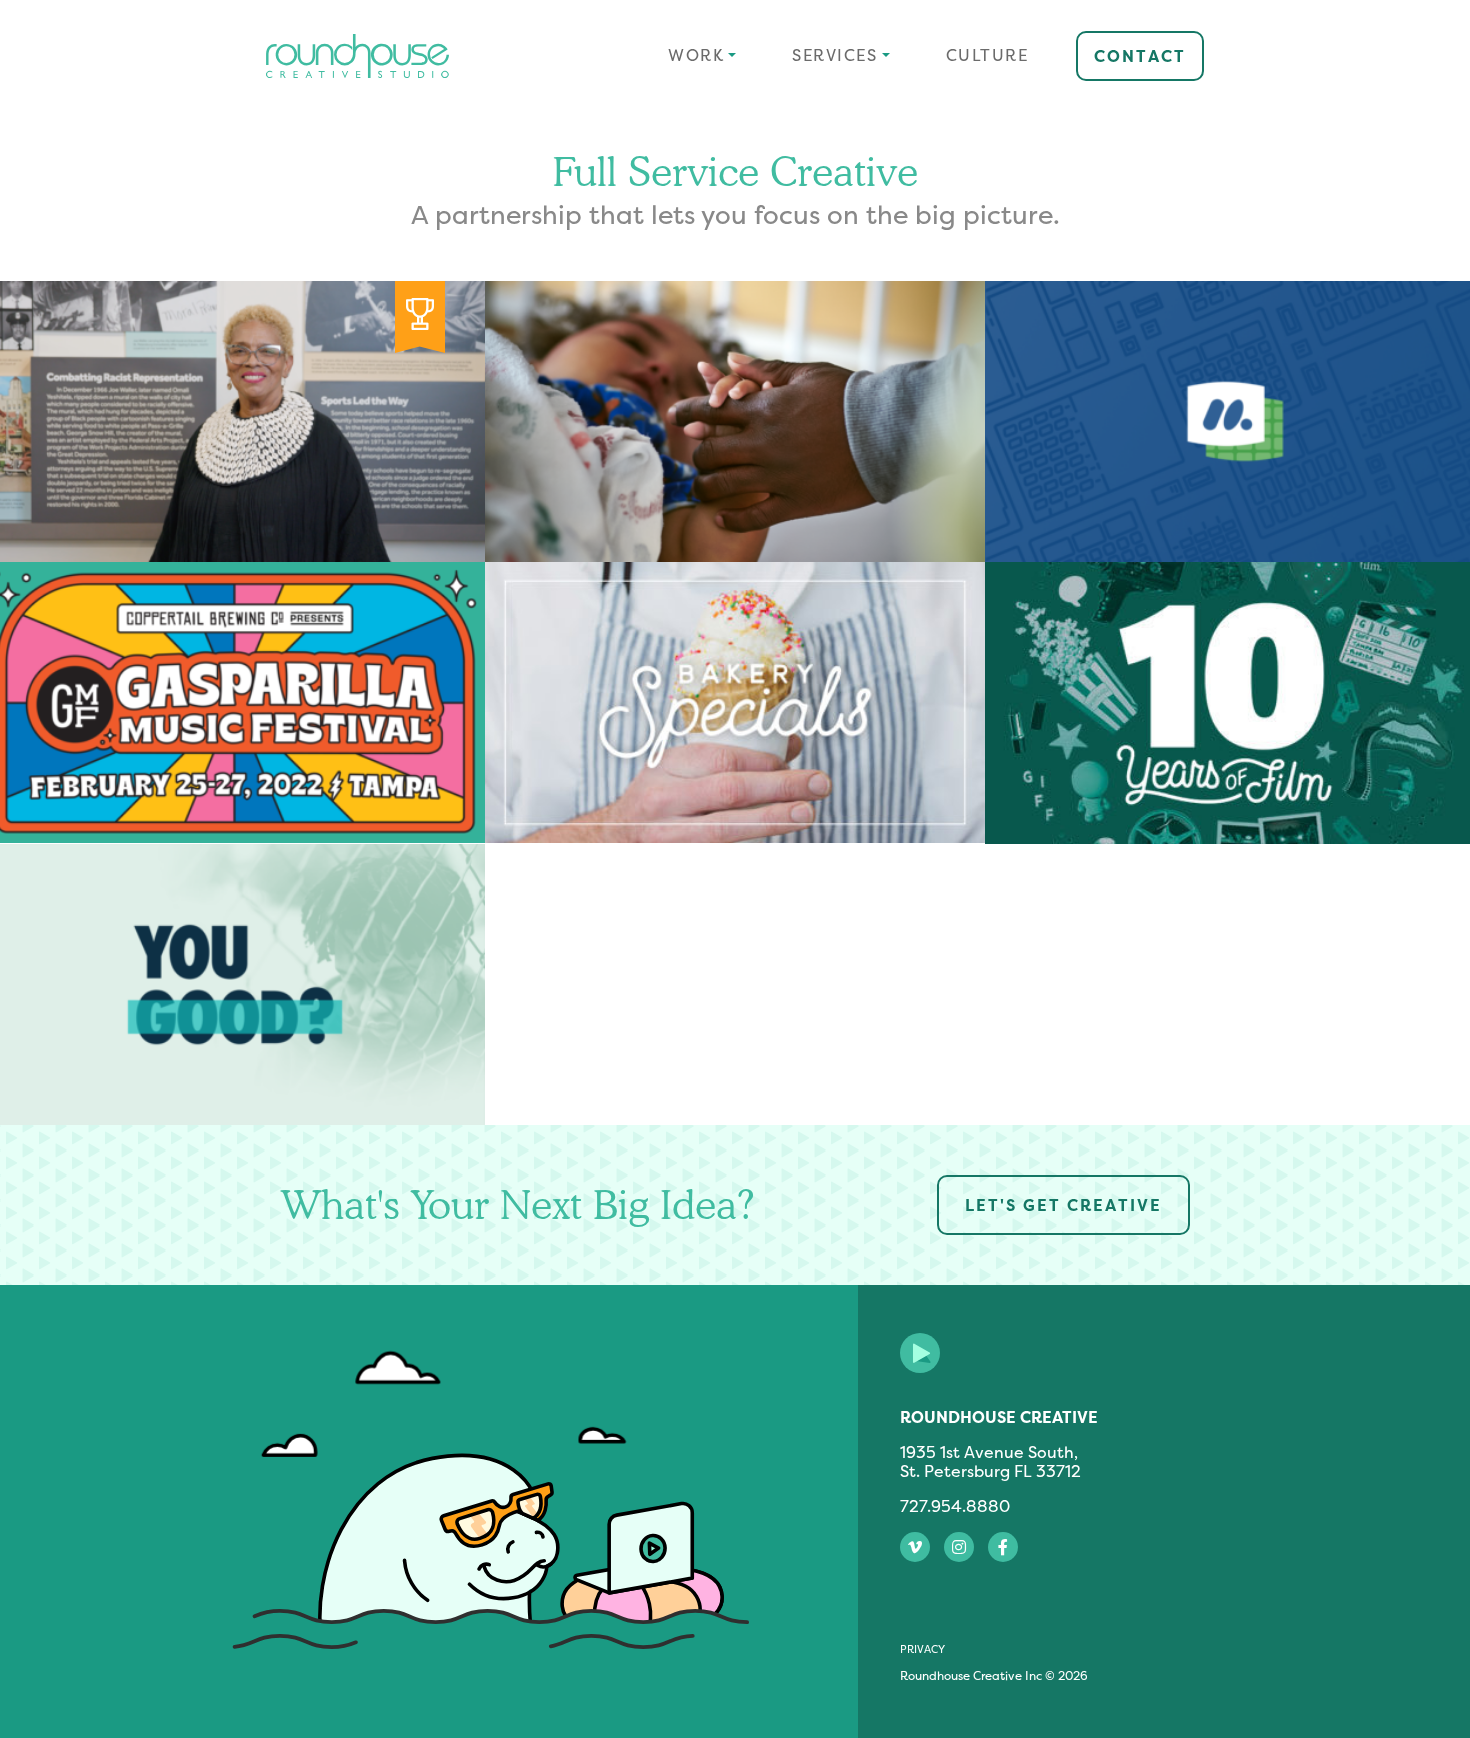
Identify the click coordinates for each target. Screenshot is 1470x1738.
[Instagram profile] (959, 1547)
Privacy (922, 1649)
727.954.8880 (955, 1506)
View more (735, 421)
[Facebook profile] (1003, 1547)
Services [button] (834, 55)
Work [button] (696, 55)
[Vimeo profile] (915, 1547)
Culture (987, 55)
